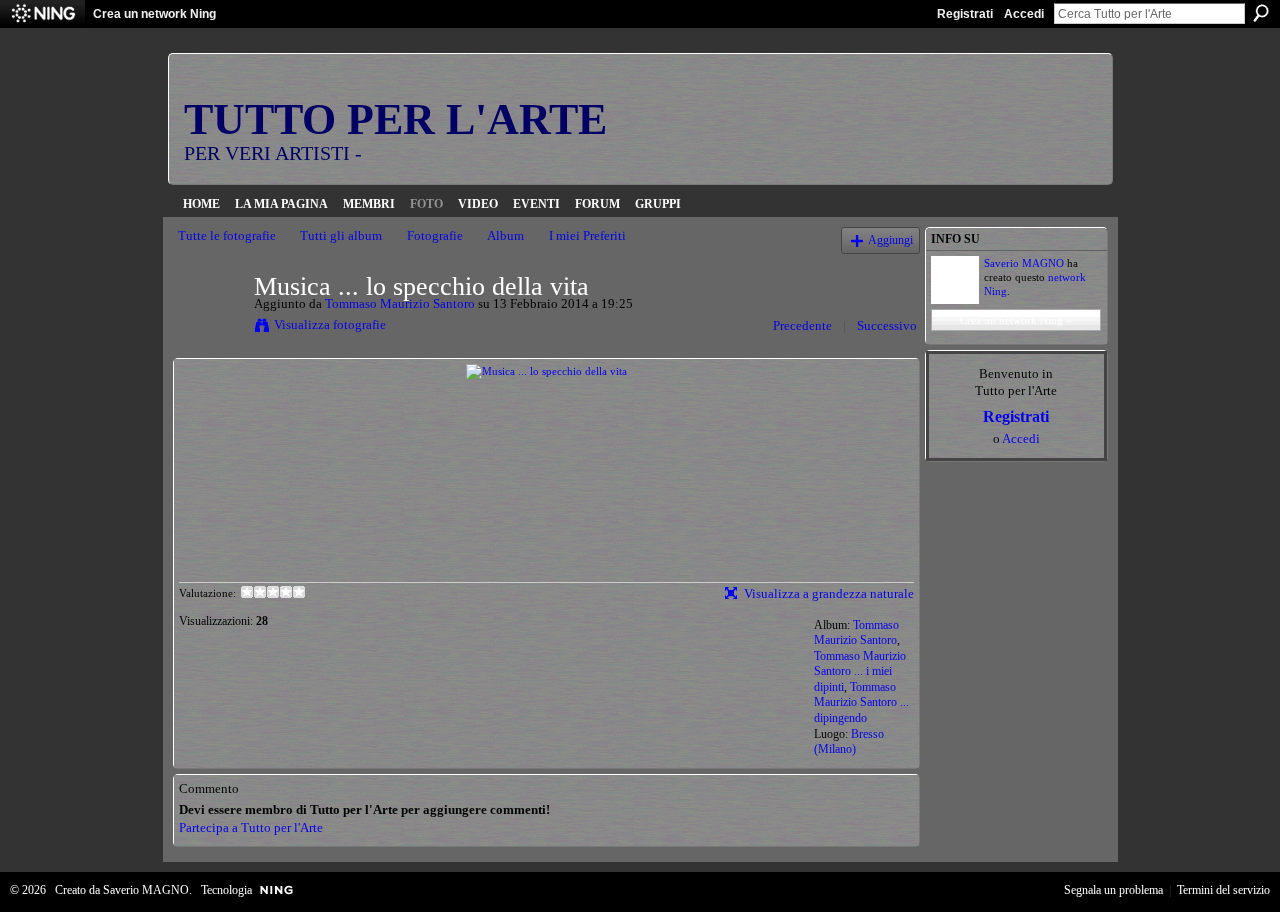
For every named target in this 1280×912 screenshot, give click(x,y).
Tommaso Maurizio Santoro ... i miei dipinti (860, 671)
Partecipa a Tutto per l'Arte (251, 827)
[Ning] (42, 14)
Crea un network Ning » (1016, 320)
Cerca (1261, 13)
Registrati (965, 14)
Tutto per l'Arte (395, 119)
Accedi (1024, 14)
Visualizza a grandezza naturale (829, 593)
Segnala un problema (1113, 890)
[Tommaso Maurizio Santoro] (210, 328)
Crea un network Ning (154, 14)
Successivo (887, 325)
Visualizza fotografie (330, 324)
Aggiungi (890, 240)
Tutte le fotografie (227, 235)
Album (505, 235)
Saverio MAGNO (1024, 263)
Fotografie (435, 235)
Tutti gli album (341, 235)
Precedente (802, 325)
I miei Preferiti (587, 235)
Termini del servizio (1223, 890)
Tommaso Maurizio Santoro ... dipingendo (861, 702)
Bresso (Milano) (849, 742)
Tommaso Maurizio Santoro (400, 303)
